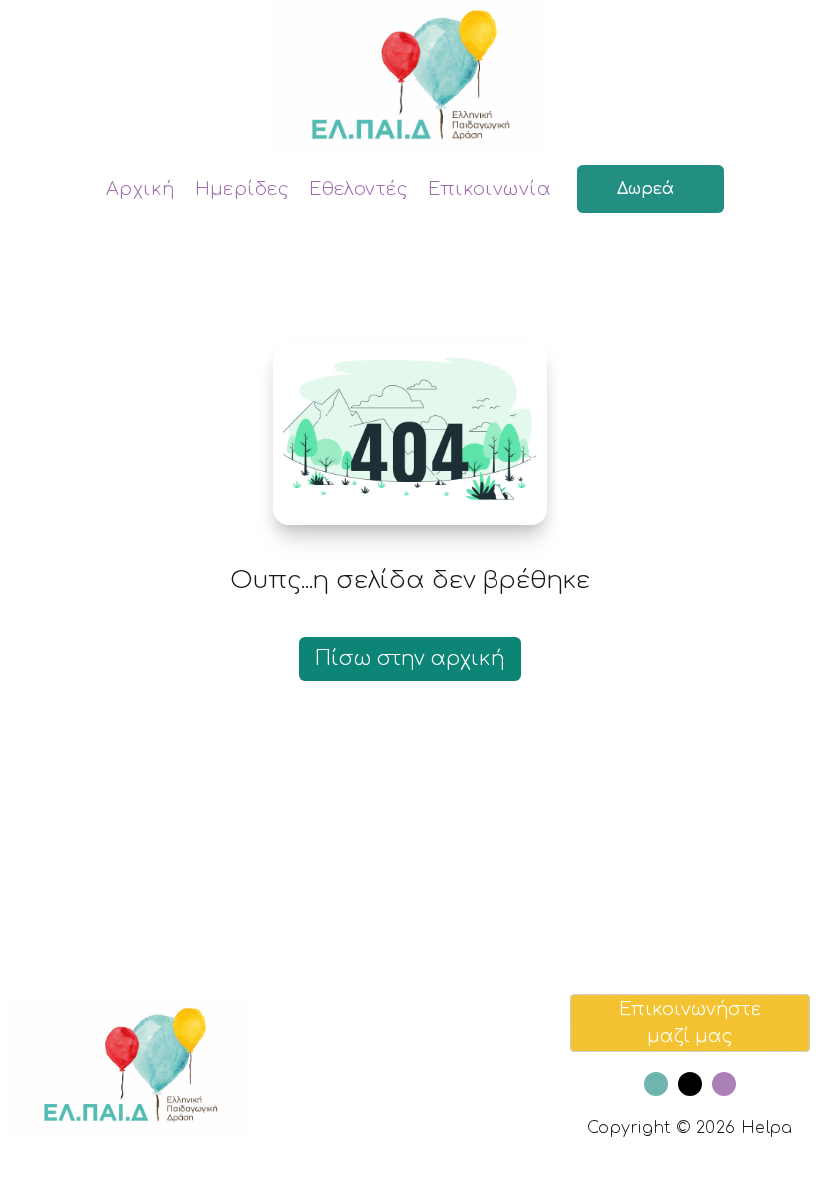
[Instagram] (724, 1084)
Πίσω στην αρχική (410, 658)
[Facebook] (656, 1084)
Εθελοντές (358, 189)
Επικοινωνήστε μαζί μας (690, 1022)
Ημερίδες (242, 189)
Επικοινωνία (489, 189)
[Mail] (690, 1084)
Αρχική (140, 189)
